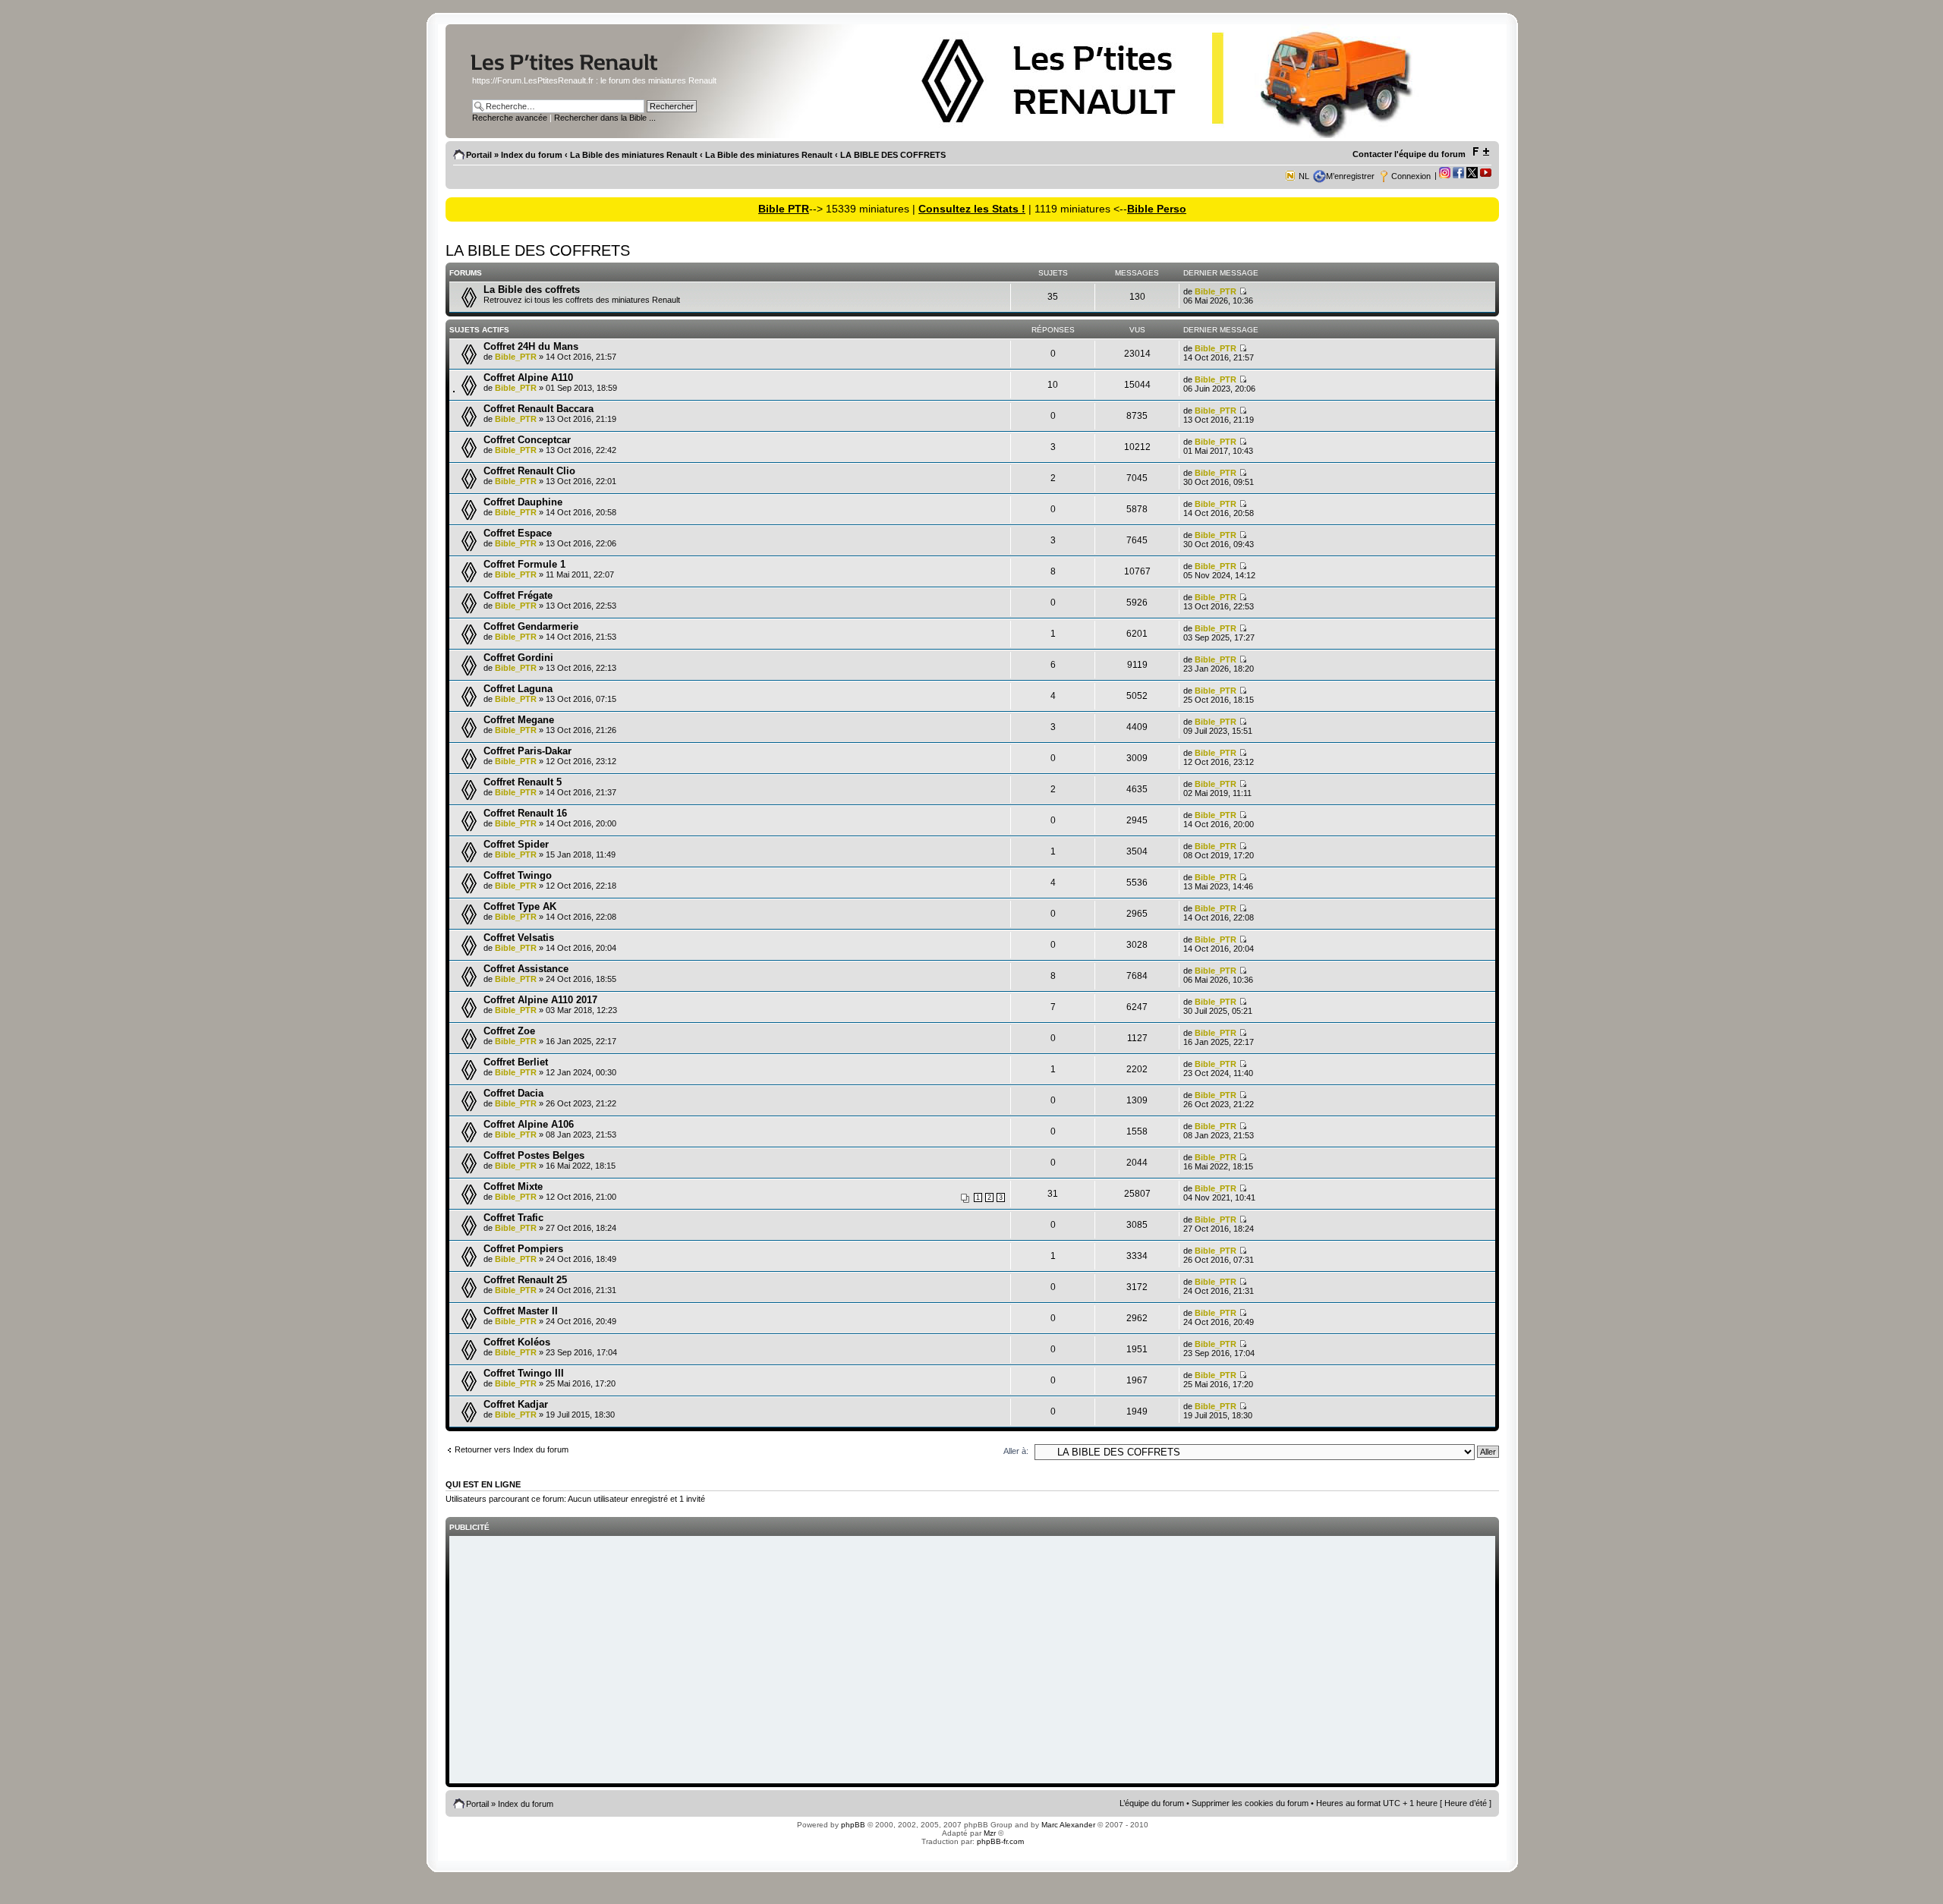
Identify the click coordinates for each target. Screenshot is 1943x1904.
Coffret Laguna (518, 689)
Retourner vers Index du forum (512, 1449)
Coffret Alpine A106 (529, 1124)
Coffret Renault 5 (523, 782)
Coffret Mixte (513, 1186)
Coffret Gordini (518, 658)
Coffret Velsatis (519, 938)
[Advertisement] (972, 1661)
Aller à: (1016, 1451)
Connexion (1411, 176)
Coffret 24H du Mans (531, 346)
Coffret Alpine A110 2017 (540, 1000)
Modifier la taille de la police (1480, 152)
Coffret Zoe (509, 1031)
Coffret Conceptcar (527, 440)
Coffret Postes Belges (534, 1155)
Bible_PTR (1216, 291)
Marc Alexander (1068, 1825)
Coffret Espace (518, 533)
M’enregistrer (1350, 176)
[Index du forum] (594, 71)
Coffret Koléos (517, 1342)
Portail (479, 155)
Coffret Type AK (520, 906)
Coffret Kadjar (516, 1404)
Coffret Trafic (513, 1218)
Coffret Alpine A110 (528, 378)
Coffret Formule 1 (524, 564)
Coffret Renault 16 (525, 813)
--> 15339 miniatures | (864, 209)
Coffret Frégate (518, 595)
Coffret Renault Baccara (538, 409)
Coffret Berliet (516, 1062)
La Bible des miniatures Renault (634, 155)
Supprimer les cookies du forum (1250, 1803)
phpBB (853, 1825)
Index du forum (532, 155)
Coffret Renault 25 (525, 1280)
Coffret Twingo (518, 875)
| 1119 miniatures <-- (1076, 209)
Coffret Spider (516, 844)
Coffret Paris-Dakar (527, 751)
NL (1304, 176)
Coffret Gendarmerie (531, 626)
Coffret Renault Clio (529, 471)
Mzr (990, 1833)
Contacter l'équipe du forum (1409, 154)
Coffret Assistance (526, 969)
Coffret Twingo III (524, 1373)
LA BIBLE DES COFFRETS (893, 155)
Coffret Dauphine (523, 502)
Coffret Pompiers (523, 1249)
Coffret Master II (521, 1311)
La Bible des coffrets (532, 290)
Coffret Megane (519, 720)
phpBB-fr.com (1000, 1841)
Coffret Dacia (513, 1093)
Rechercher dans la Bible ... (605, 118)
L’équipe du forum (1152, 1803)
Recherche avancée (510, 118)
